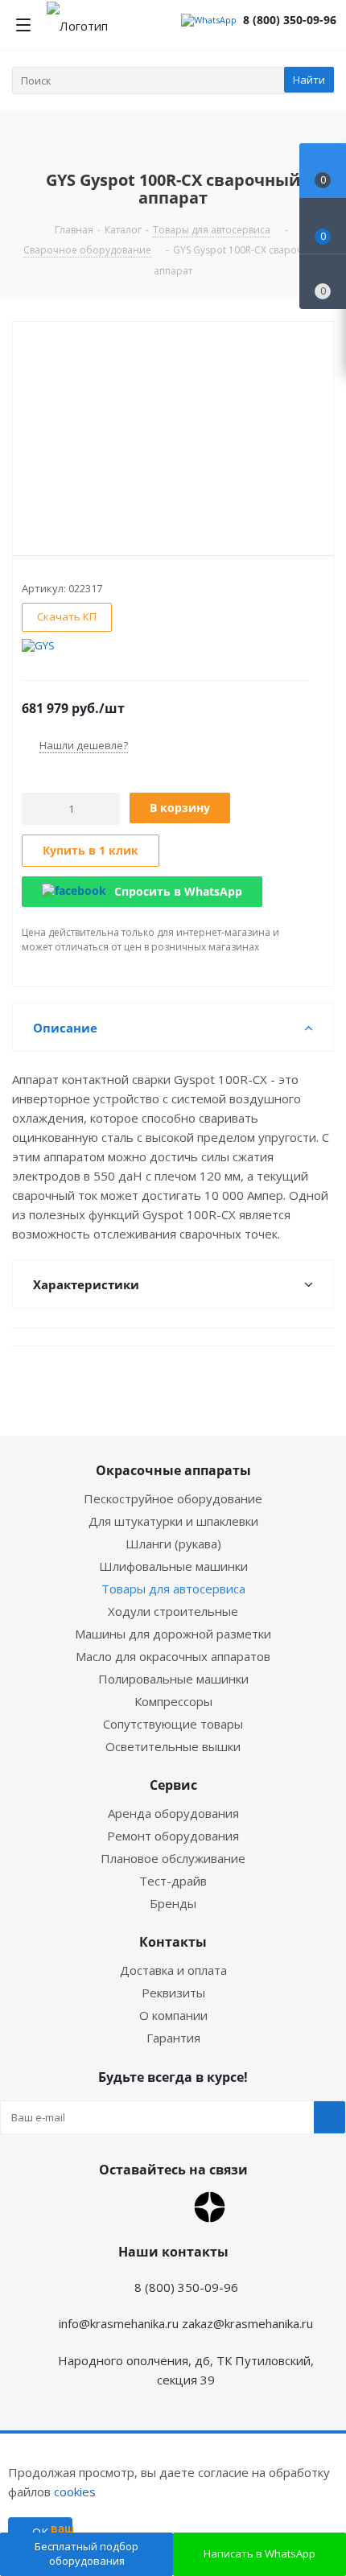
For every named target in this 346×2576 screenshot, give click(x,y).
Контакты (173, 1942)
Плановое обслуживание (173, 1858)
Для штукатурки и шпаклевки (173, 1521)
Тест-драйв (173, 1881)
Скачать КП (67, 616)
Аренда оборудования (173, 1813)
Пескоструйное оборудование (173, 1498)
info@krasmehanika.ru (119, 2323)
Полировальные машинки (173, 1679)
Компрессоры (173, 1701)
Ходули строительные (173, 1611)
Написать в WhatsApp (259, 2553)
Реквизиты (173, 1993)
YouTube (169, 2207)
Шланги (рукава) (173, 1544)
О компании (173, 2015)
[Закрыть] (105, 2467)
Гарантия (173, 2038)
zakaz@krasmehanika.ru (247, 2323)
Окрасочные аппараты (173, 1470)
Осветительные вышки (173, 1746)
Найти (309, 80)
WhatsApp (129, 2207)
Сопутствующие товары (173, 1724)
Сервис (173, 1785)
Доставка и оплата (173, 1970)
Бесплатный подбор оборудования (86, 2553)
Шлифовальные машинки (173, 1566)
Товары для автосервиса (173, 1589)
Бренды (173, 1903)
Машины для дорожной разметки (173, 1634)
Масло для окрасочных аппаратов (173, 1656)
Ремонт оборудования (173, 1836)
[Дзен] (210, 2207)
